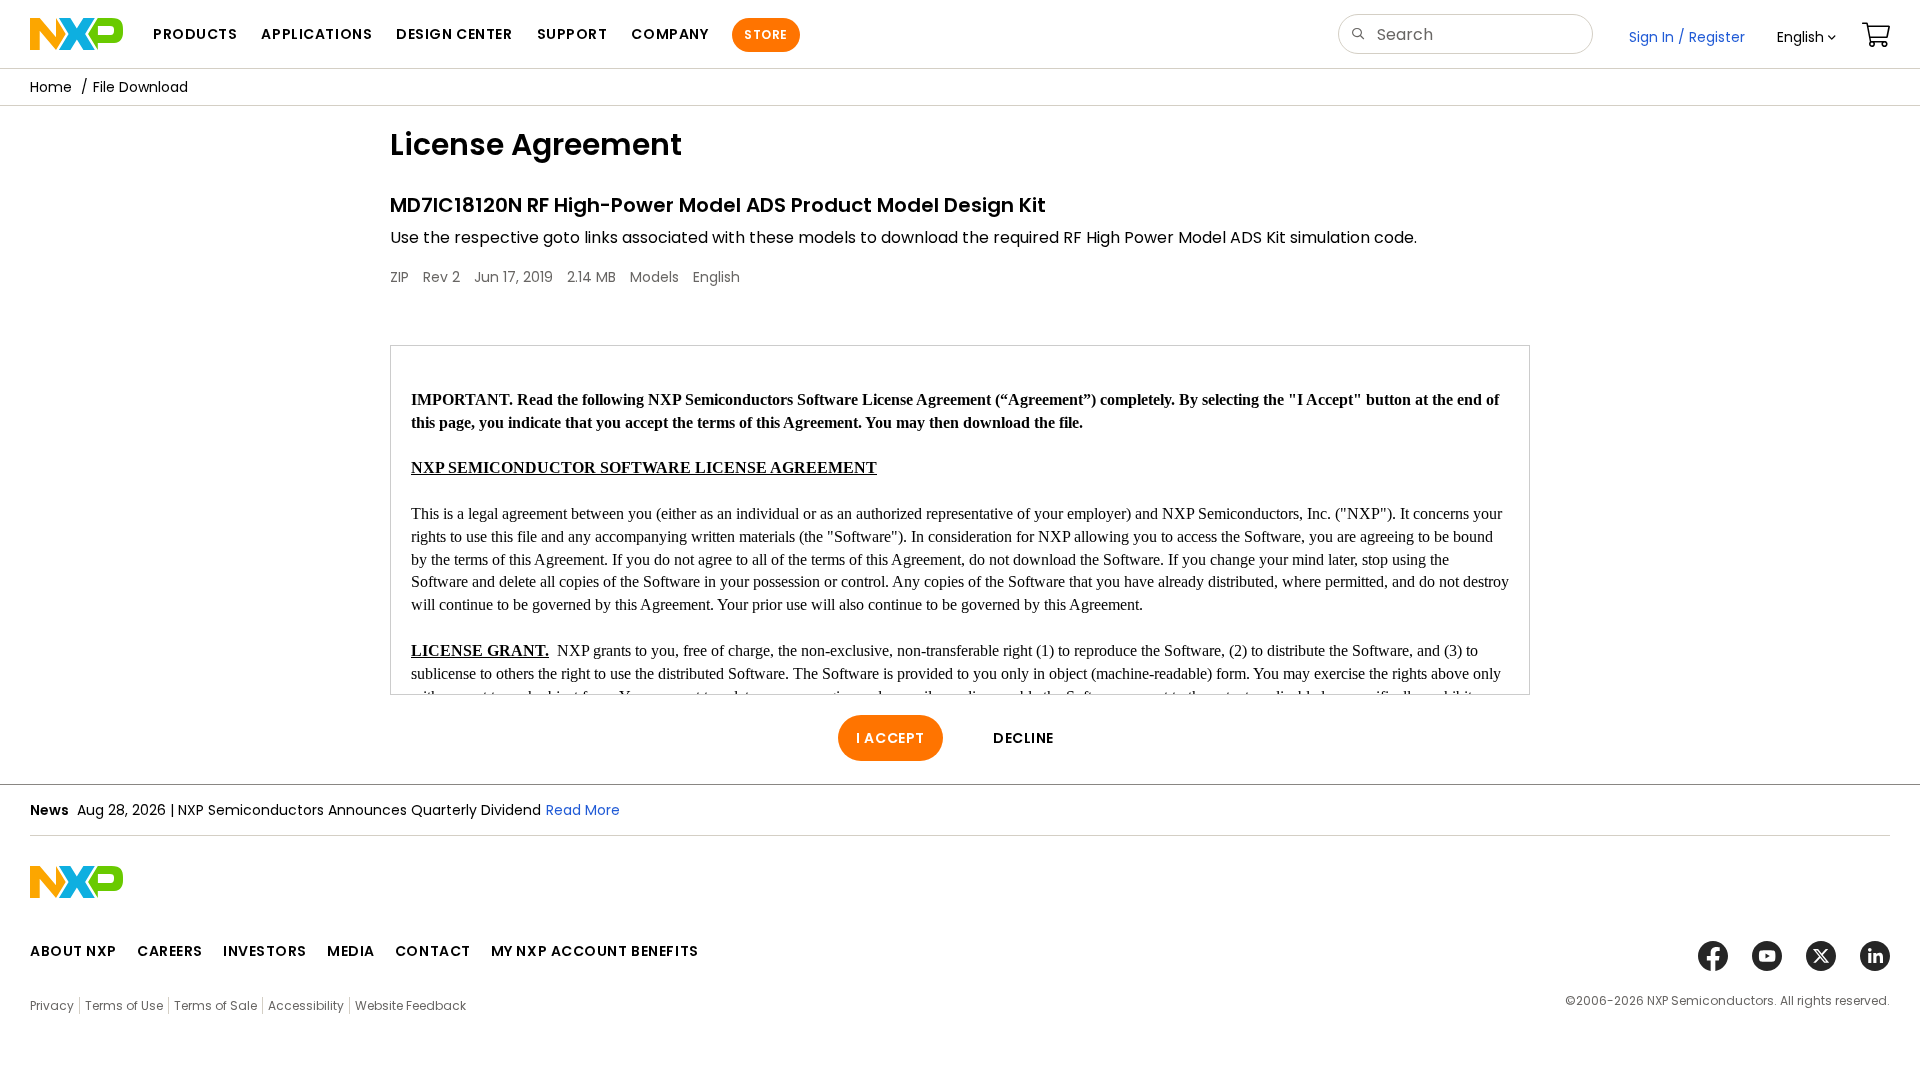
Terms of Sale (215, 1005)
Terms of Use (124, 1005)
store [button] (765, 34)
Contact (433, 951)
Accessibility (306, 1005)
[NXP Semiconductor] (76, 34)
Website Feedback (410, 1005)
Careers (170, 951)
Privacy (52, 1005)
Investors (265, 951)
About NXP (73, 951)
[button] (1806, 37)
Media (351, 951)
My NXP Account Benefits (595, 951)
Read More (583, 810)
